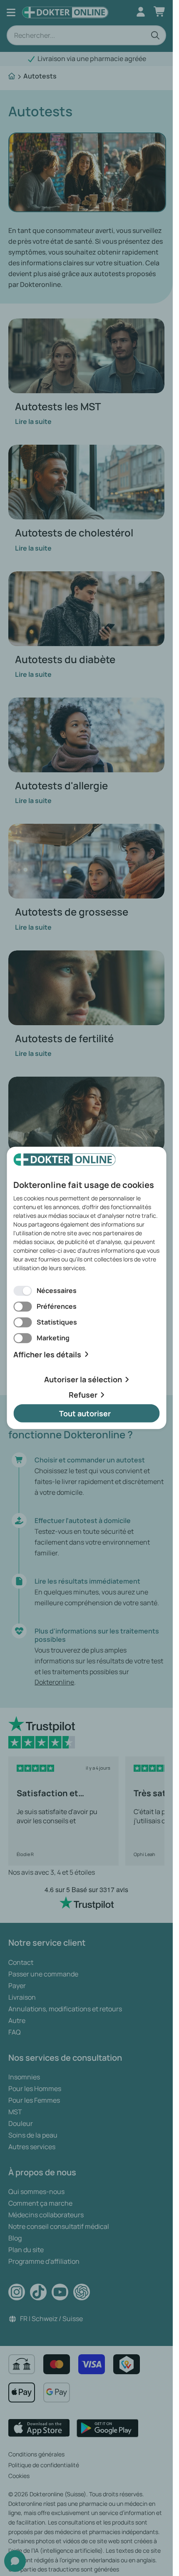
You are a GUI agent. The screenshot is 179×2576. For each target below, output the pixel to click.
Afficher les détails (47, 1354)
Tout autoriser (85, 1413)
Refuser (83, 1395)
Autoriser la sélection (83, 1379)
